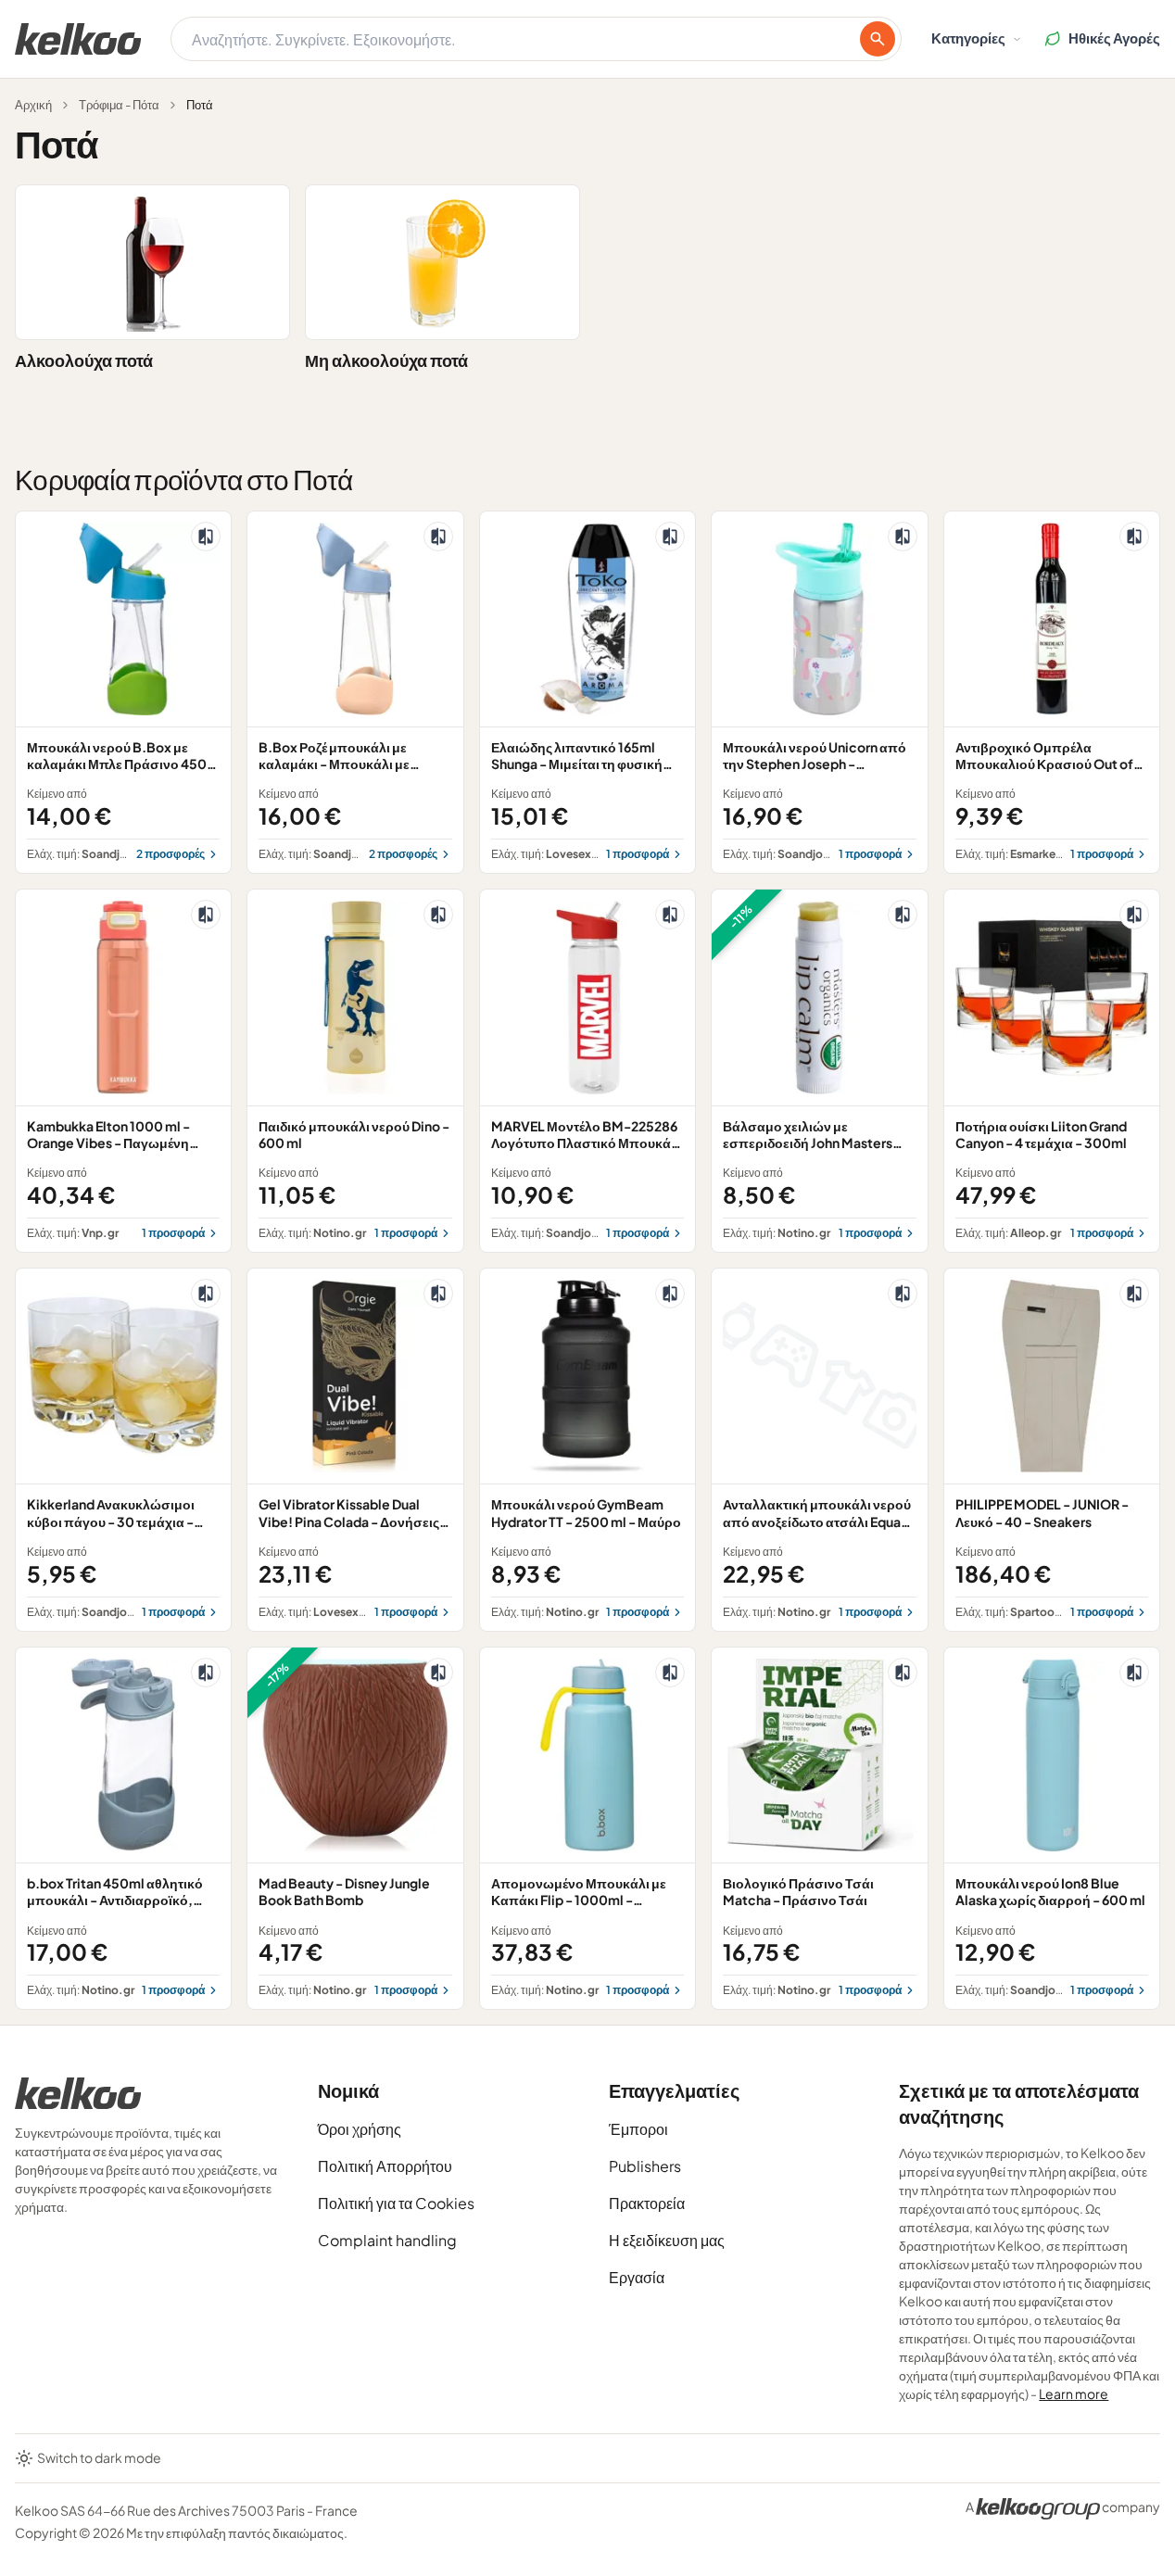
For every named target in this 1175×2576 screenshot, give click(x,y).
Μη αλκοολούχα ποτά (386, 360)
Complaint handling (387, 2240)
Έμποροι (638, 2129)
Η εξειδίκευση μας (667, 2240)
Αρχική (33, 105)
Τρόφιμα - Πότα (119, 105)
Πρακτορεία (647, 2203)
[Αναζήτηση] (878, 39)
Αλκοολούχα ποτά (84, 360)
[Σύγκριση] (206, 537)
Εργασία (637, 2277)
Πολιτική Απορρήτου (385, 2166)
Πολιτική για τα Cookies (396, 2203)
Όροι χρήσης (360, 2129)
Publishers (645, 2166)
